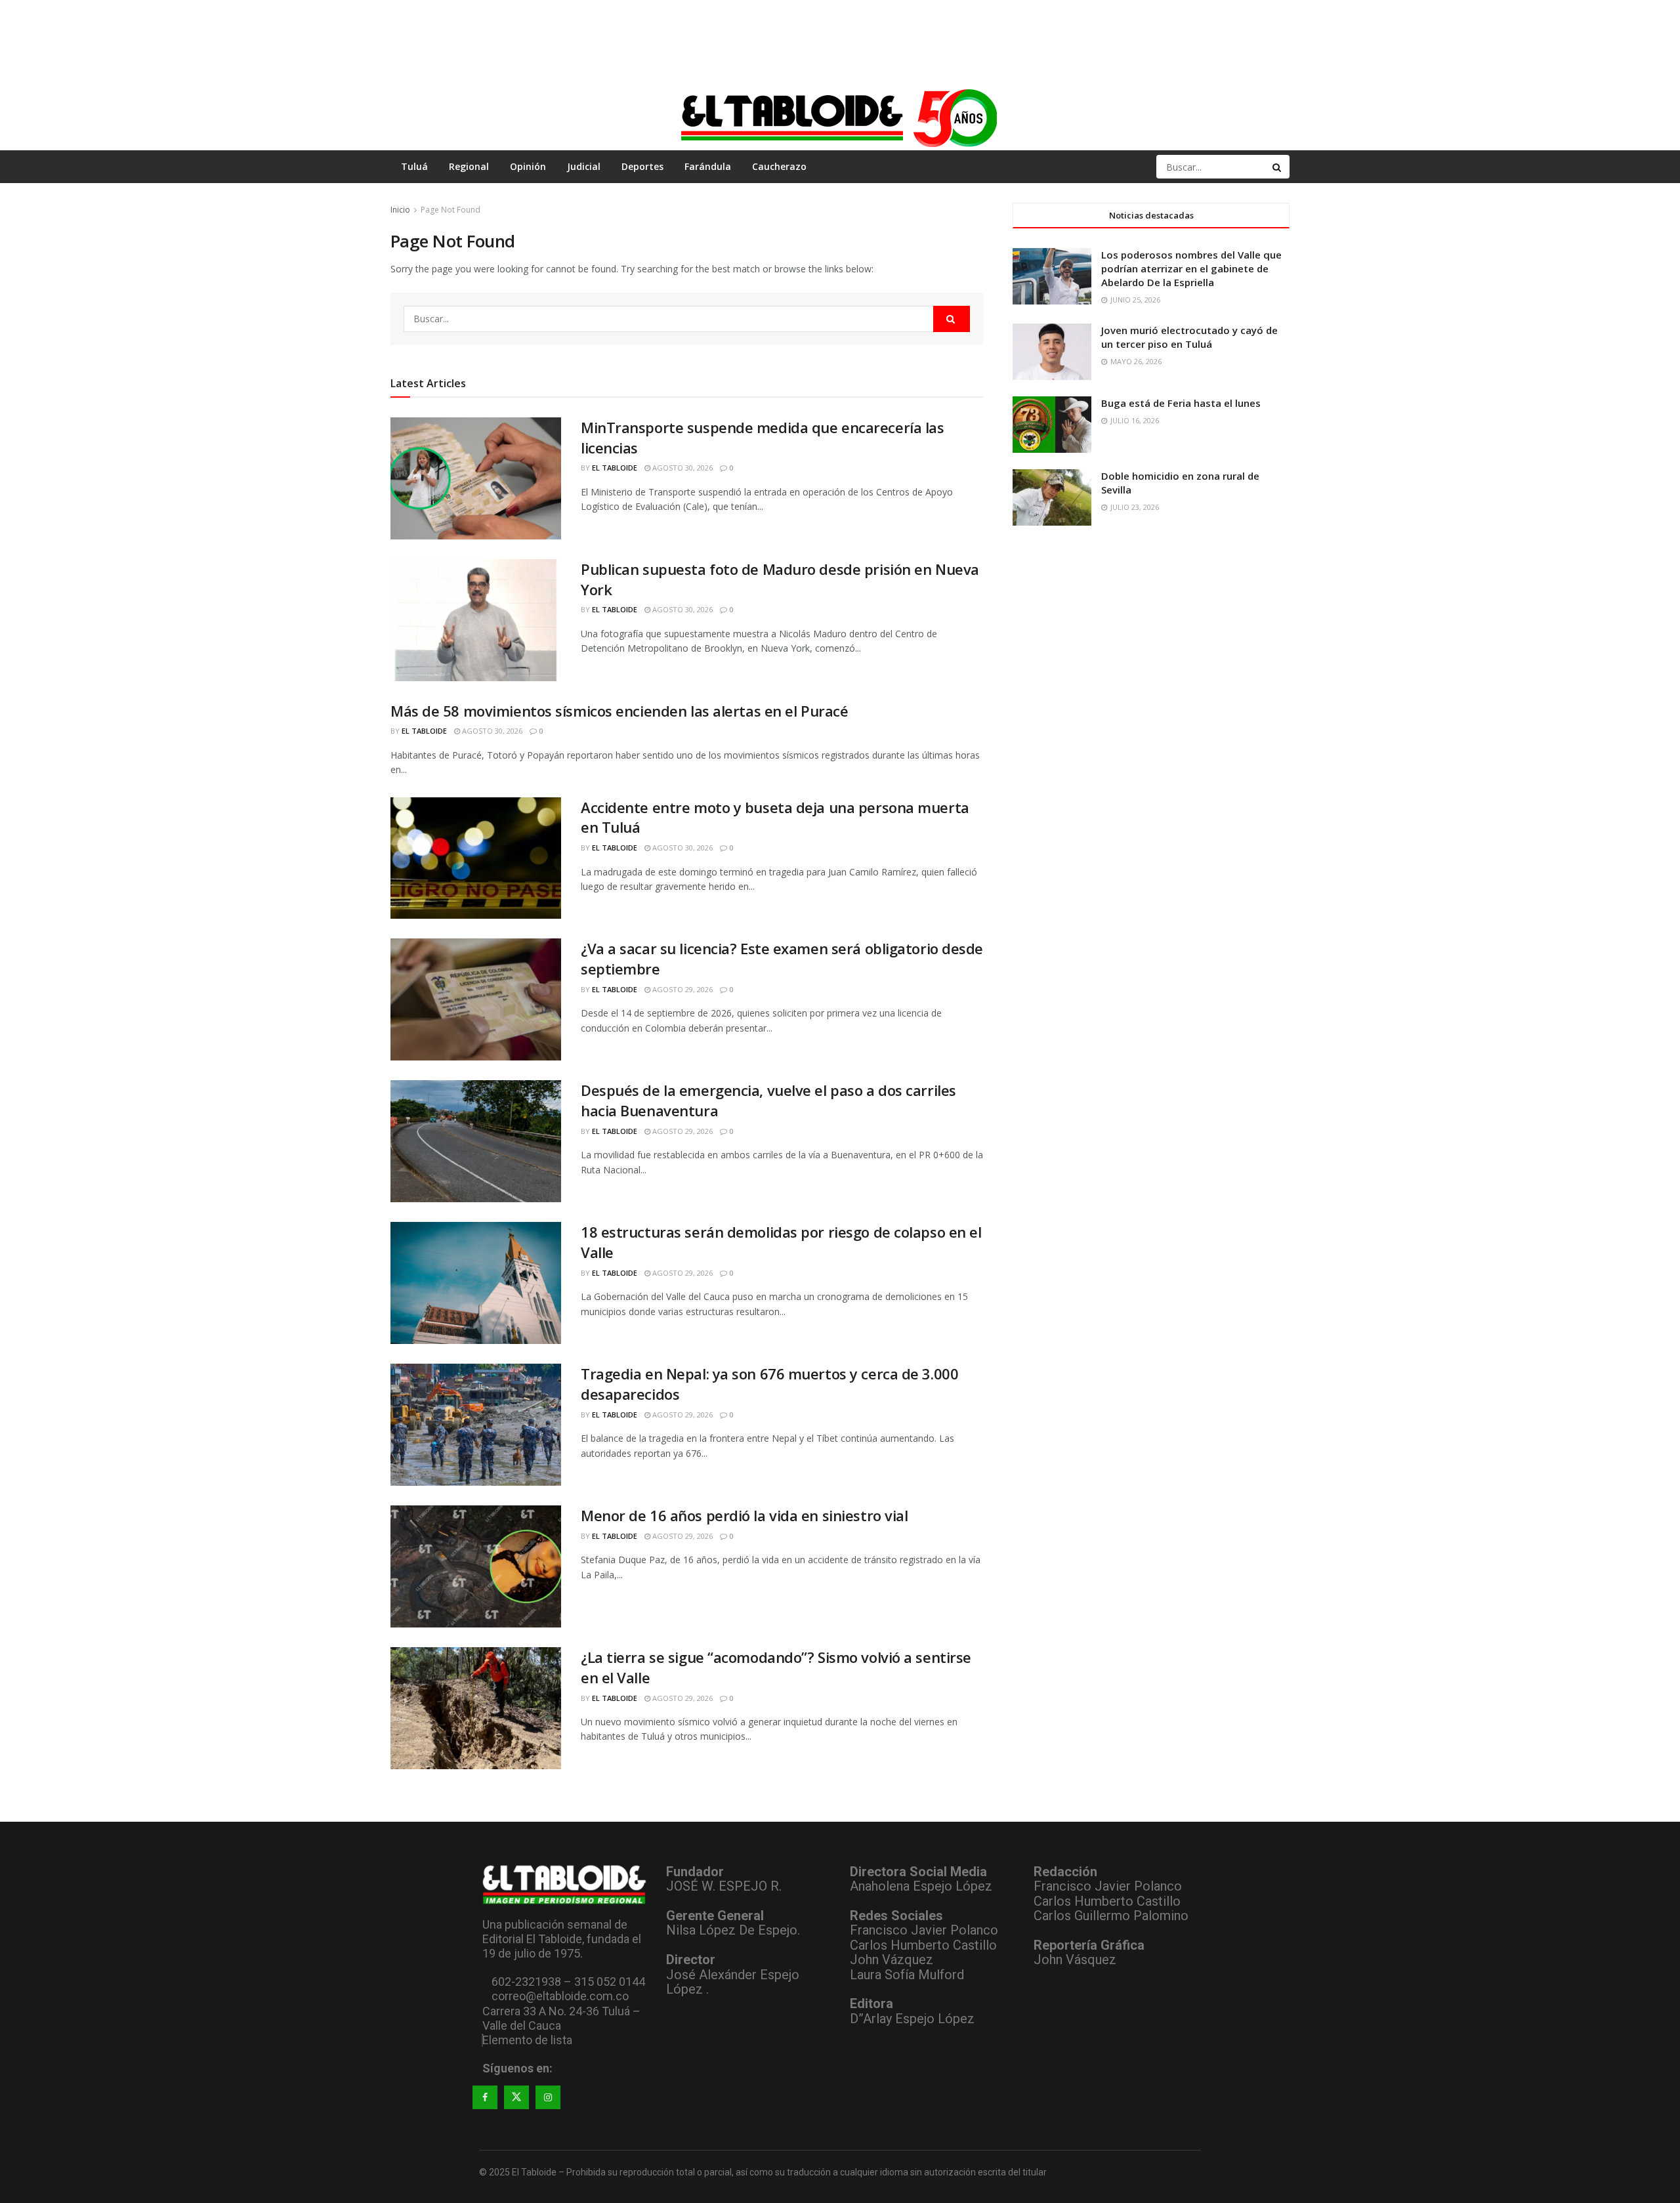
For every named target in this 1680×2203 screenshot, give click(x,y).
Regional (469, 166)
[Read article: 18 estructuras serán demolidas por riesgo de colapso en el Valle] (476, 1283)
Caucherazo (779, 166)
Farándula (708, 166)
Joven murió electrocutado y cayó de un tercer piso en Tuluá (1189, 337)
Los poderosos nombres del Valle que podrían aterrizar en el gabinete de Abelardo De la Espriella (1191, 268)
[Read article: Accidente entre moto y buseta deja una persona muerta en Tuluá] (476, 858)
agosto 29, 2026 (682, 989)
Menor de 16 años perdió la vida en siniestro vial (744, 1515)
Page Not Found (451, 210)
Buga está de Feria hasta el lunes (1181, 403)
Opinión (528, 166)
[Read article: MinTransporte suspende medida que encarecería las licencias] (476, 478)
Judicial (584, 166)
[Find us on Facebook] (485, 2097)
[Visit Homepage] (840, 117)
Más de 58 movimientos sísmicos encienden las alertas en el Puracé (619, 711)
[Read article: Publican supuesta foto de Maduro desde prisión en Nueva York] (476, 620)
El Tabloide (615, 468)
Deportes (642, 166)
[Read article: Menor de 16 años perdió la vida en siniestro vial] (476, 1566)
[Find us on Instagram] (548, 2097)
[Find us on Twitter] (516, 2097)
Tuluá (414, 166)
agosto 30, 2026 (682, 468)
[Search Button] (1278, 167)
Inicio (400, 210)
